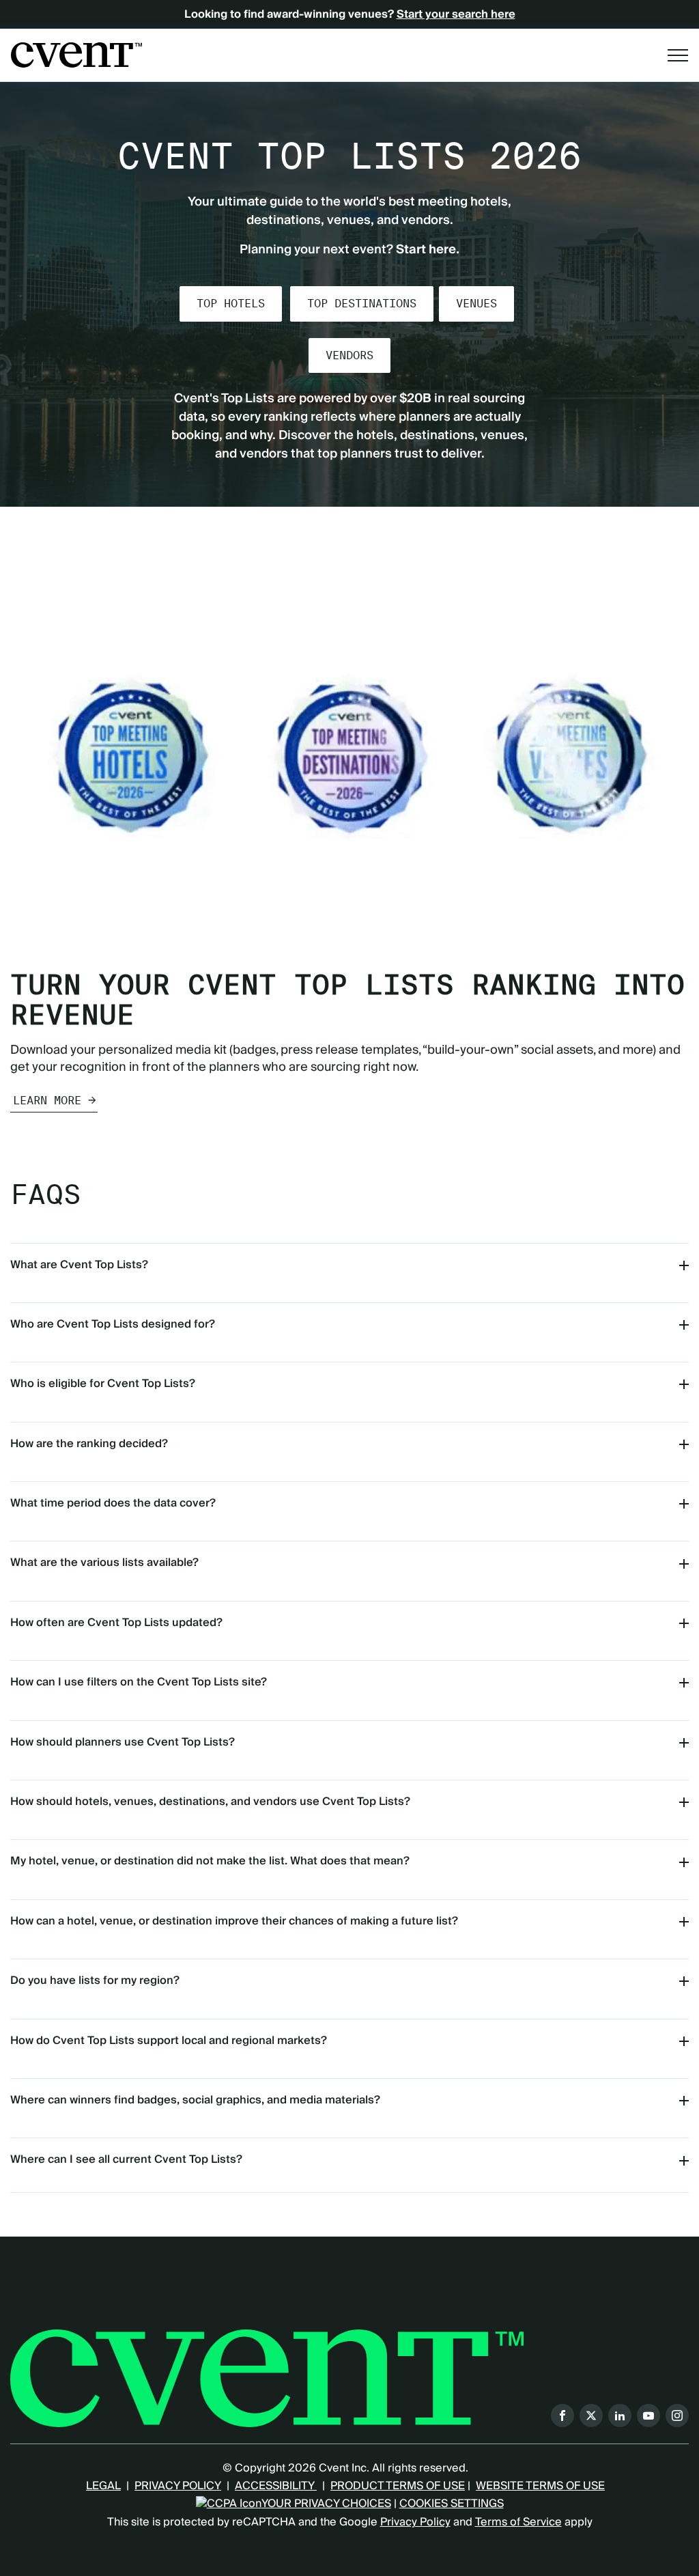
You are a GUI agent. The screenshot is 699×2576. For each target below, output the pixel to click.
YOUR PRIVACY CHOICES (326, 2504)
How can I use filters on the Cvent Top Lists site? (139, 1682)
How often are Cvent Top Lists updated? (116, 1623)
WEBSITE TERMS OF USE (540, 2486)
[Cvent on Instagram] (677, 2416)
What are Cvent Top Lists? (79, 1265)
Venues (476, 304)
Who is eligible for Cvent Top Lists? (103, 1384)
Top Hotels (231, 304)
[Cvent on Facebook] (562, 2416)
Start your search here (456, 14)
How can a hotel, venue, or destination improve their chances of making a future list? (234, 1921)
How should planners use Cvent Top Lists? (123, 1742)
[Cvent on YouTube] (648, 2416)
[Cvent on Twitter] (591, 2416)
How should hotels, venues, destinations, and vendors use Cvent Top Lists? (210, 1802)
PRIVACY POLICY (178, 2486)
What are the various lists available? (104, 1563)
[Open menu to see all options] (678, 55)
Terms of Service (518, 2522)
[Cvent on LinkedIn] (620, 2416)
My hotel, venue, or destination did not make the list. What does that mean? (210, 1861)
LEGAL (103, 2486)
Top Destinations (362, 304)
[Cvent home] (76, 55)
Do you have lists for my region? (95, 1980)
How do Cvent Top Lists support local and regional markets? (169, 2041)
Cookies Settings (452, 2504)
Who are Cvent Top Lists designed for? (113, 1324)
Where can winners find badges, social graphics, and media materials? (195, 2100)
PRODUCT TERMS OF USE (398, 2486)
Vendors (349, 355)
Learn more (47, 1101)
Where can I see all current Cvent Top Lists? (126, 2159)
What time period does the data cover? (113, 1503)
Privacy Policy (415, 2522)
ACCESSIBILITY (276, 2486)
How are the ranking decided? (89, 1444)
